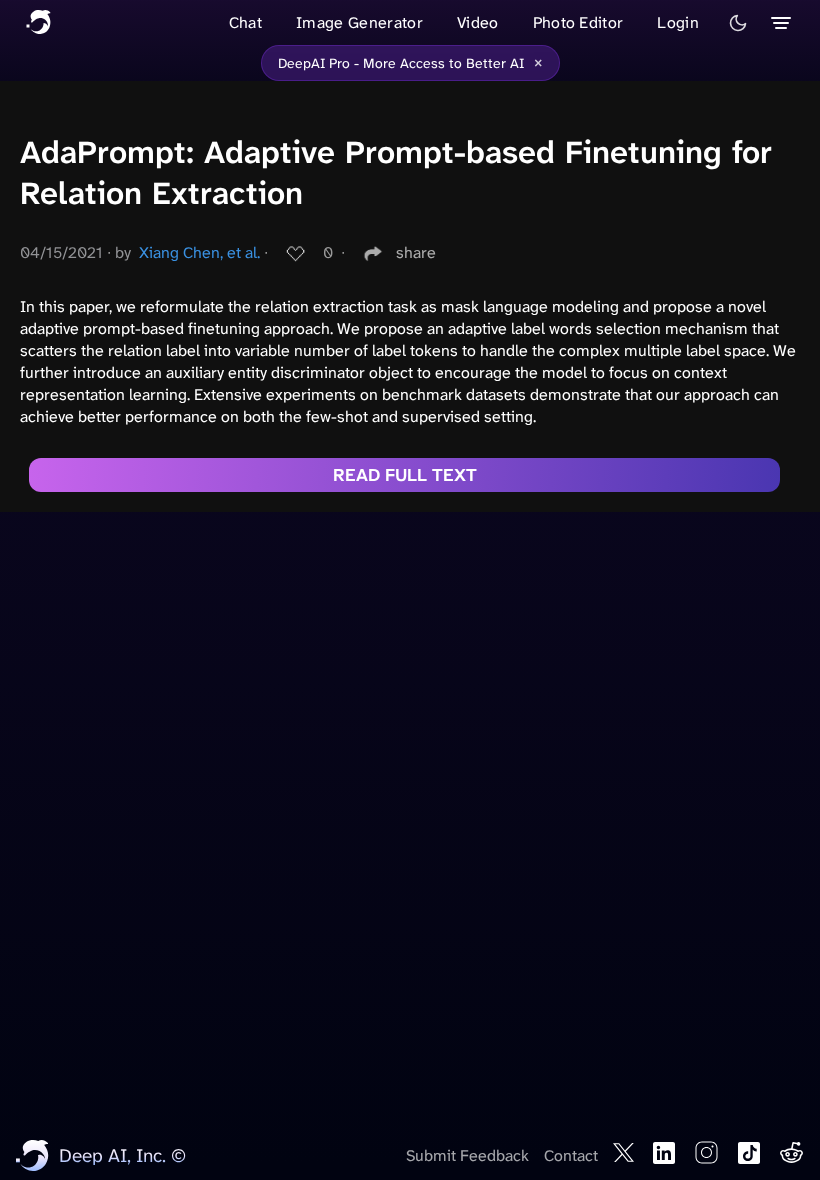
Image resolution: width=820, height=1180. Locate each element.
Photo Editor (578, 22)
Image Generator (359, 22)
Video (478, 22)
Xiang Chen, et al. (199, 252)
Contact (571, 1155)
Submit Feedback (467, 1155)
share (416, 252)
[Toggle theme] (738, 23)
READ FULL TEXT (405, 475)
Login (678, 22)
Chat (245, 22)
